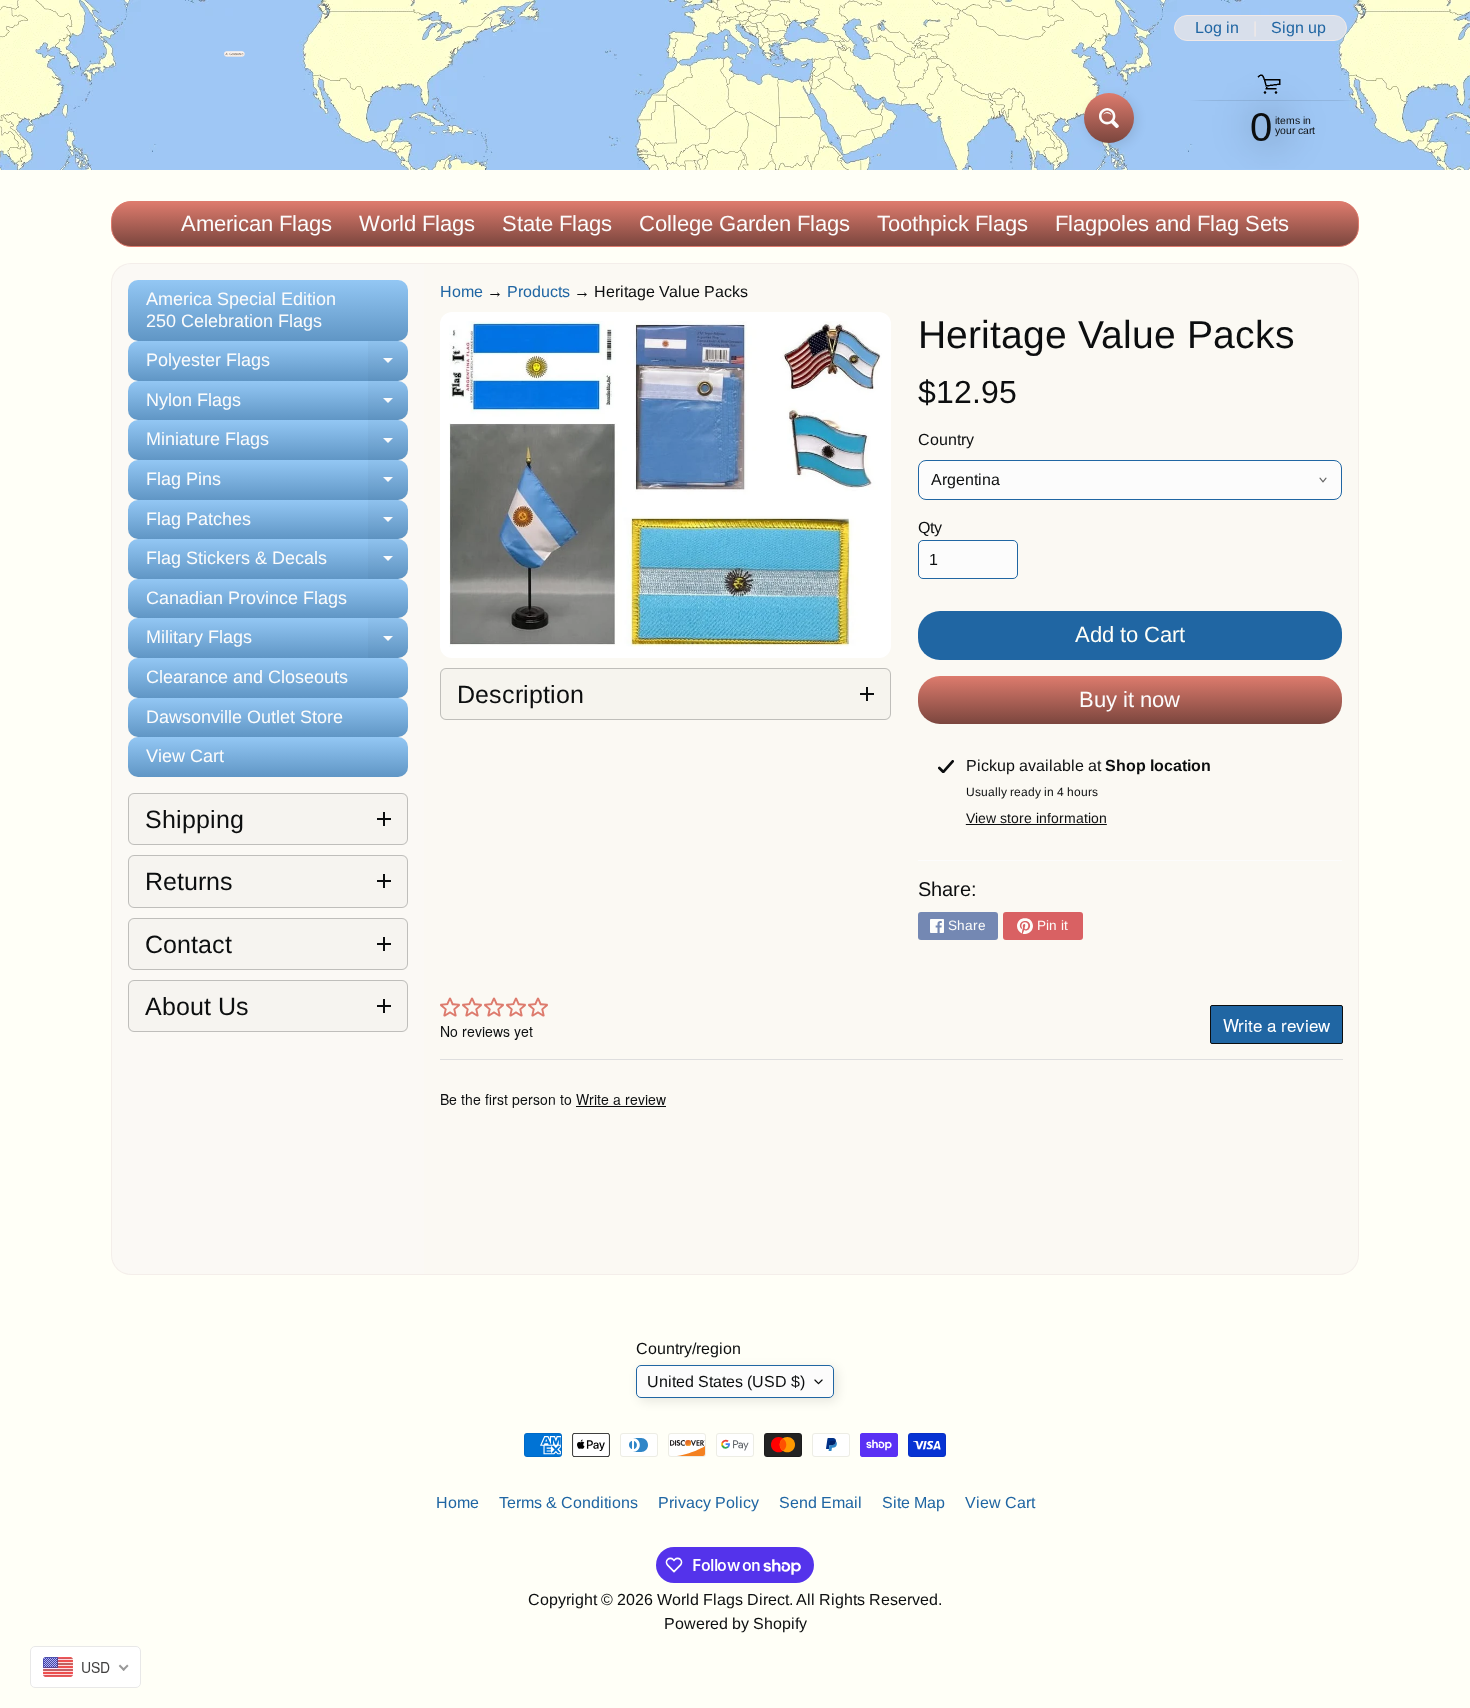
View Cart (185, 756)
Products (538, 291)
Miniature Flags (277, 444)
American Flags (256, 223)
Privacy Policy (708, 1502)
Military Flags (277, 642)
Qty (930, 527)
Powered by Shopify (735, 1623)
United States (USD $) (726, 1381)
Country (946, 439)
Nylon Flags (277, 405)
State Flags (557, 223)
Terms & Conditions (568, 1502)
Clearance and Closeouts (247, 677)
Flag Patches (277, 524)
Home (461, 291)
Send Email (820, 1502)
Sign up (1298, 28)
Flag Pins (277, 484)
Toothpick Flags (952, 223)
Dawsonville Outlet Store (244, 717)
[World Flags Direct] (178, 117)
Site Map (913, 1502)
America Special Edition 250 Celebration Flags (241, 310)
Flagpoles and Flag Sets (1172, 223)
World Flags (417, 223)
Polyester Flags (277, 365)
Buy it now (1129, 699)
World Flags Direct (723, 1599)
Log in (1217, 28)
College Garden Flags (744, 223)
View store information (1036, 818)
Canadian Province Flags (246, 598)
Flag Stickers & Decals (277, 563)
